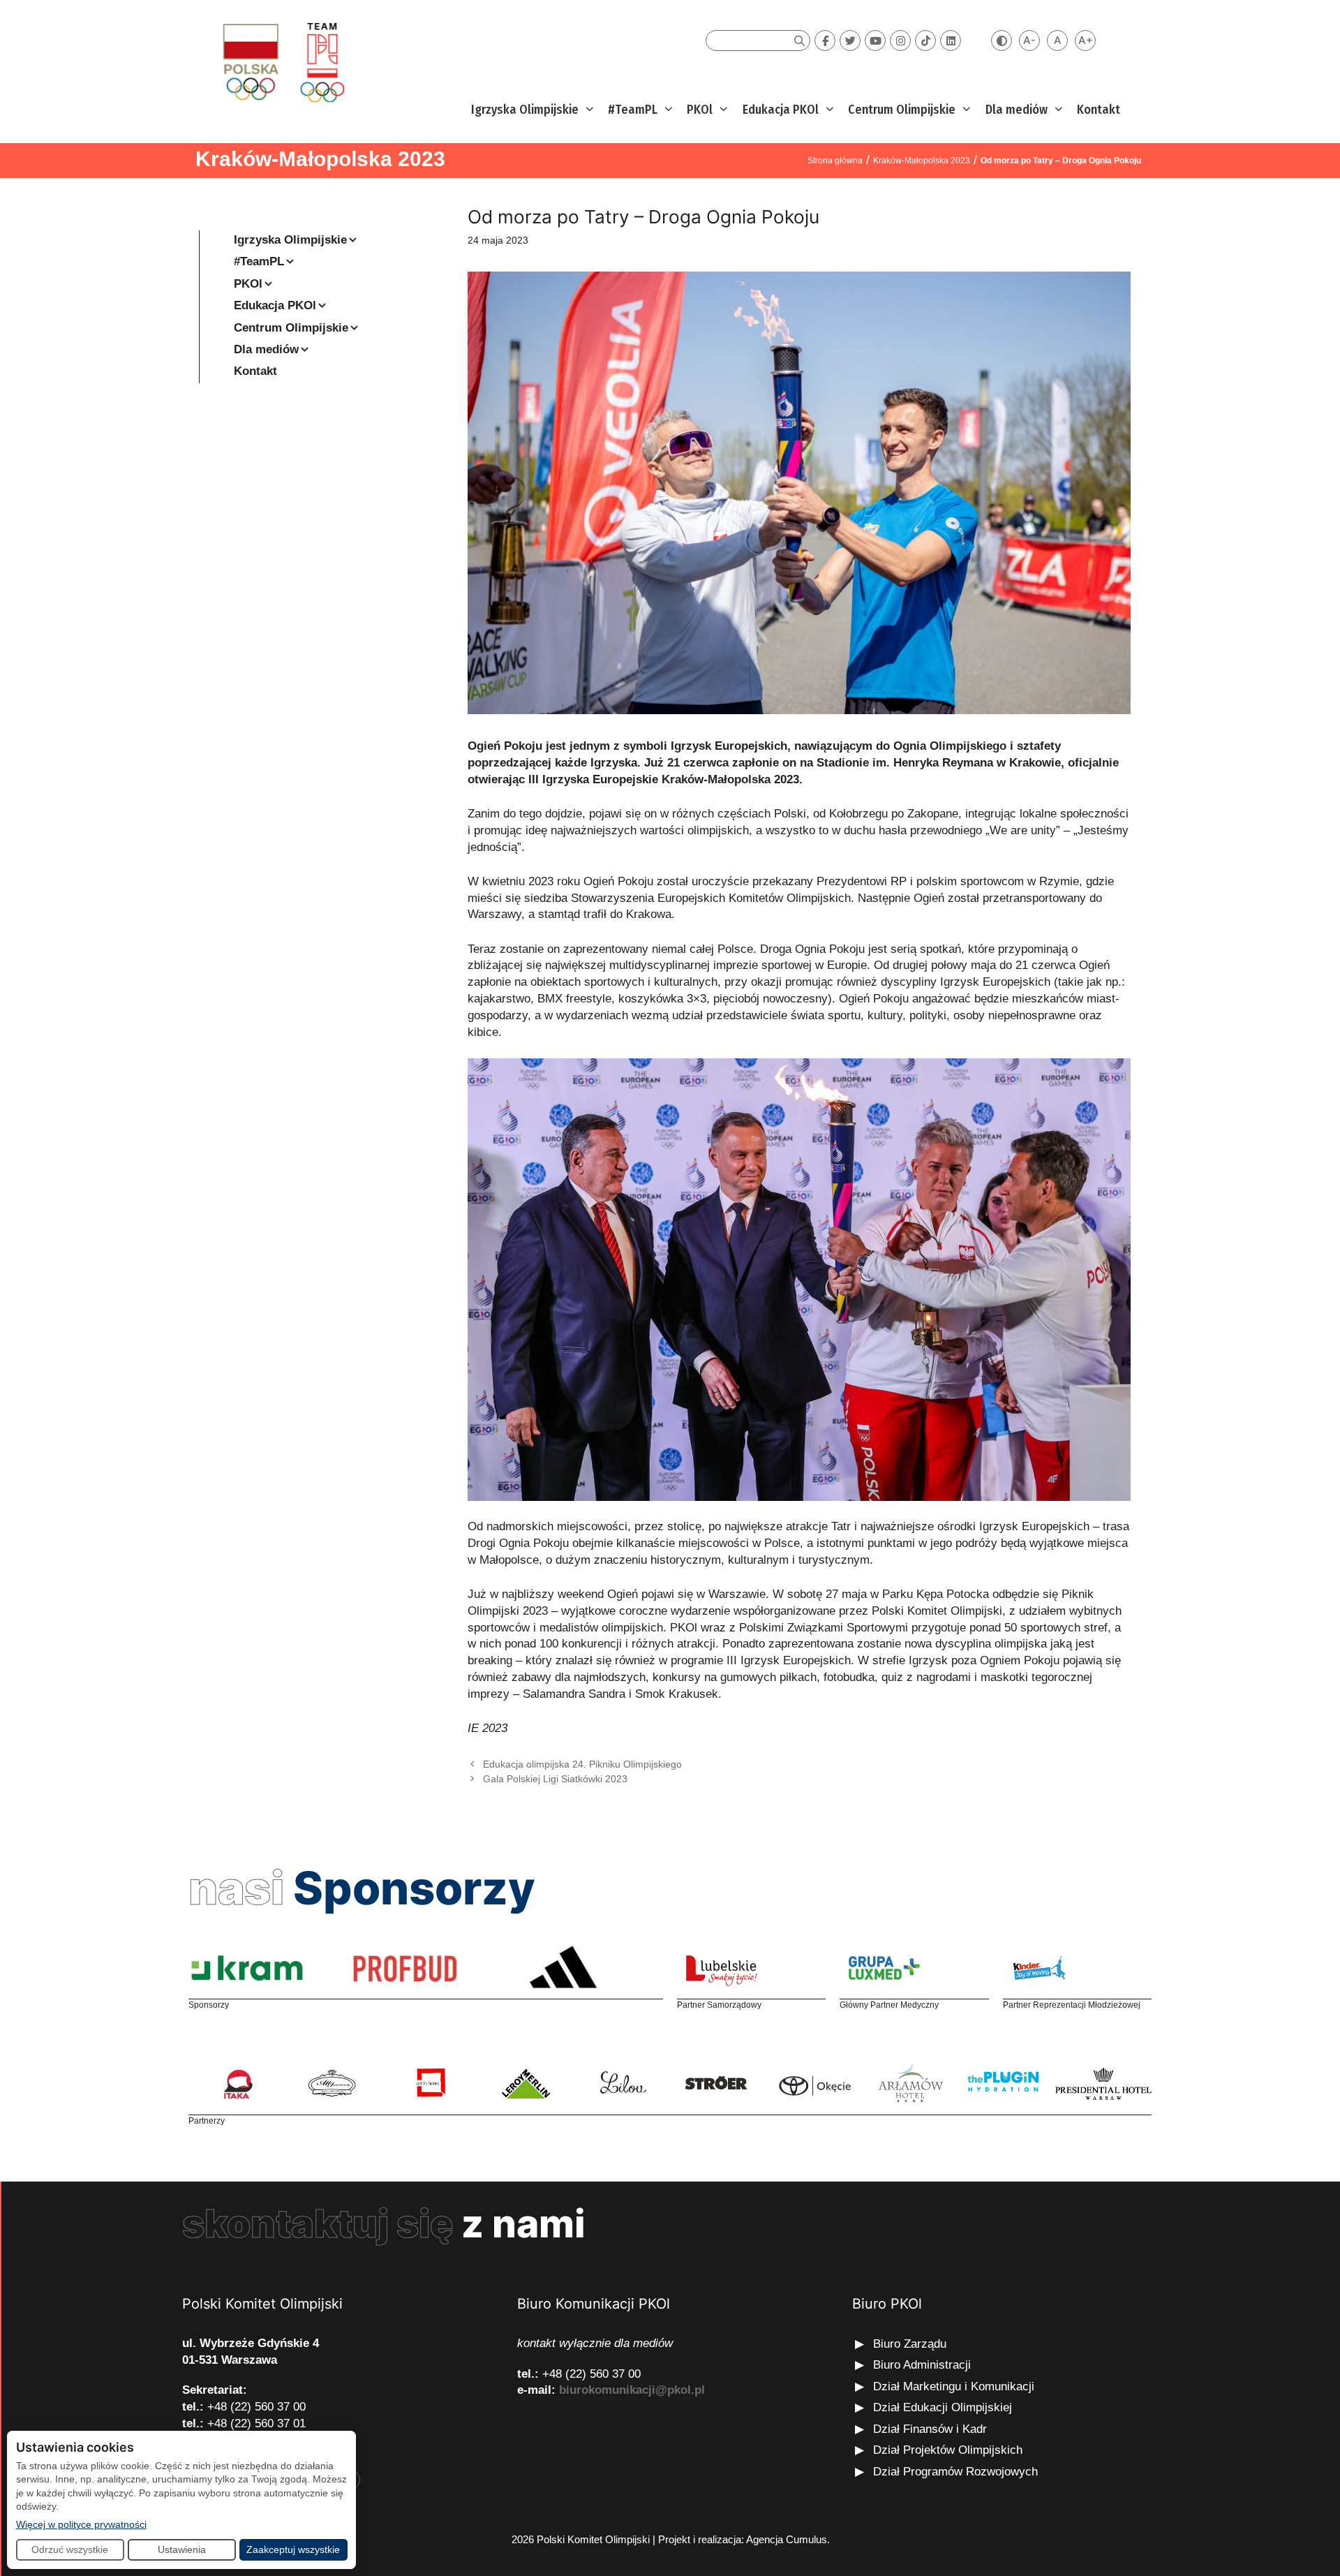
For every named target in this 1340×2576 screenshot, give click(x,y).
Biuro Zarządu (910, 2344)
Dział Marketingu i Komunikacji (954, 2386)
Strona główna (835, 161)
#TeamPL (633, 110)
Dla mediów (1017, 110)
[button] (588, 110)
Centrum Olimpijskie (902, 110)
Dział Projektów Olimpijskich (948, 2450)
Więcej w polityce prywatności (81, 2524)
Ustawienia (182, 2549)
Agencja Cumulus (787, 2539)
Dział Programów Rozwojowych (955, 2472)
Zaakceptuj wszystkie (293, 2549)
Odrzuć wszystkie (70, 2549)
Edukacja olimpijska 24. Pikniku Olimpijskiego (582, 1764)
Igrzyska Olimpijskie (525, 110)
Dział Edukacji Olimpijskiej (943, 2407)
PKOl (700, 110)
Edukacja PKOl (781, 110)
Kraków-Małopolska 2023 (320, 159)
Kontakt (1099, 110)
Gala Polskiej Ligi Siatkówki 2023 (555, 1779)
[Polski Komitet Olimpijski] (282, 62)
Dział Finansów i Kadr (932, 2429)
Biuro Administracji (922, 2365)
